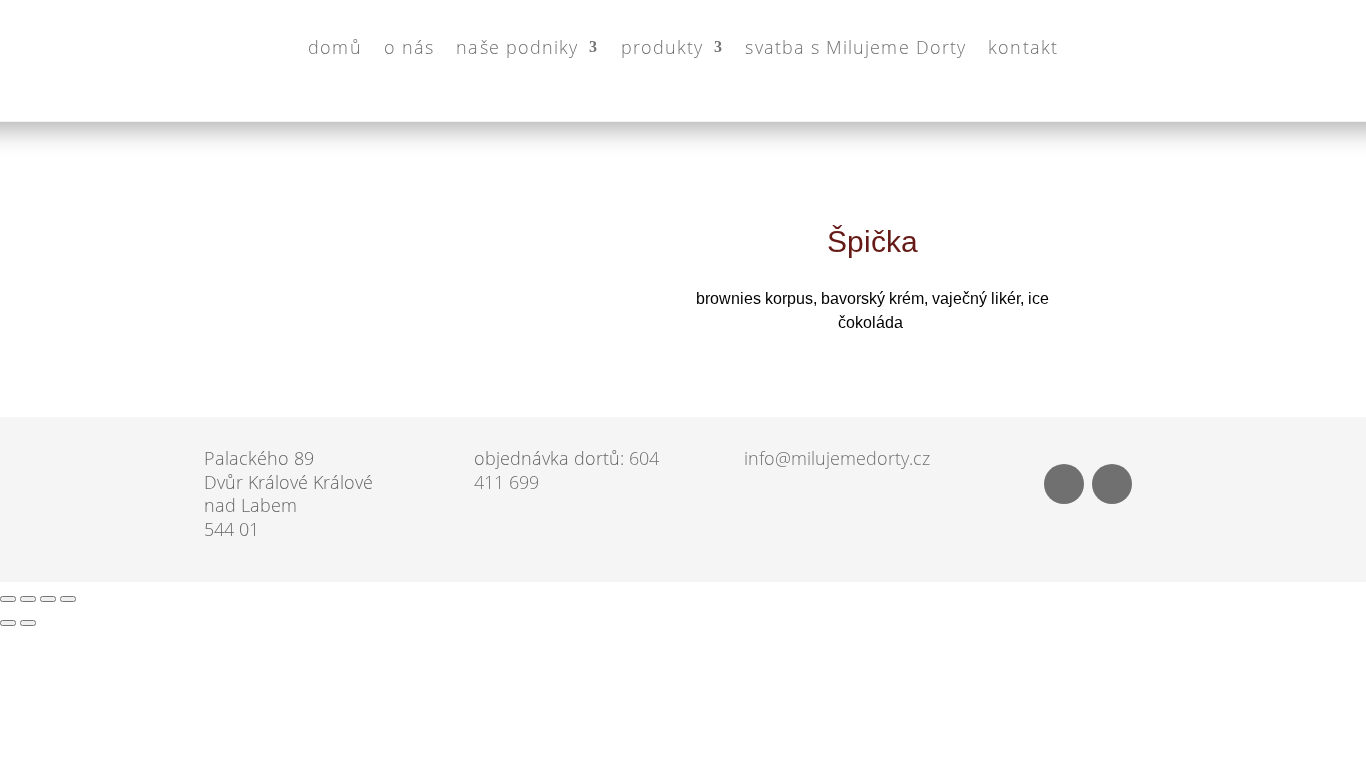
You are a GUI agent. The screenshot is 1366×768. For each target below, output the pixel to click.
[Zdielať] (48, 599)
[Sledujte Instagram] (1112, 484)
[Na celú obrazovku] (28, 599)
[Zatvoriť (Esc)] (68, 599)
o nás (408, 46)
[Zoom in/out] (8, 599)
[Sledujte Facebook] (1064, 484)
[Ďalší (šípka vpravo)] (28, 623)
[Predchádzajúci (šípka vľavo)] (8, 623)
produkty (661, 46)
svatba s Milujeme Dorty (855, 46)
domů (334, 46)
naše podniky (517, 46)
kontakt (1023, 46)
